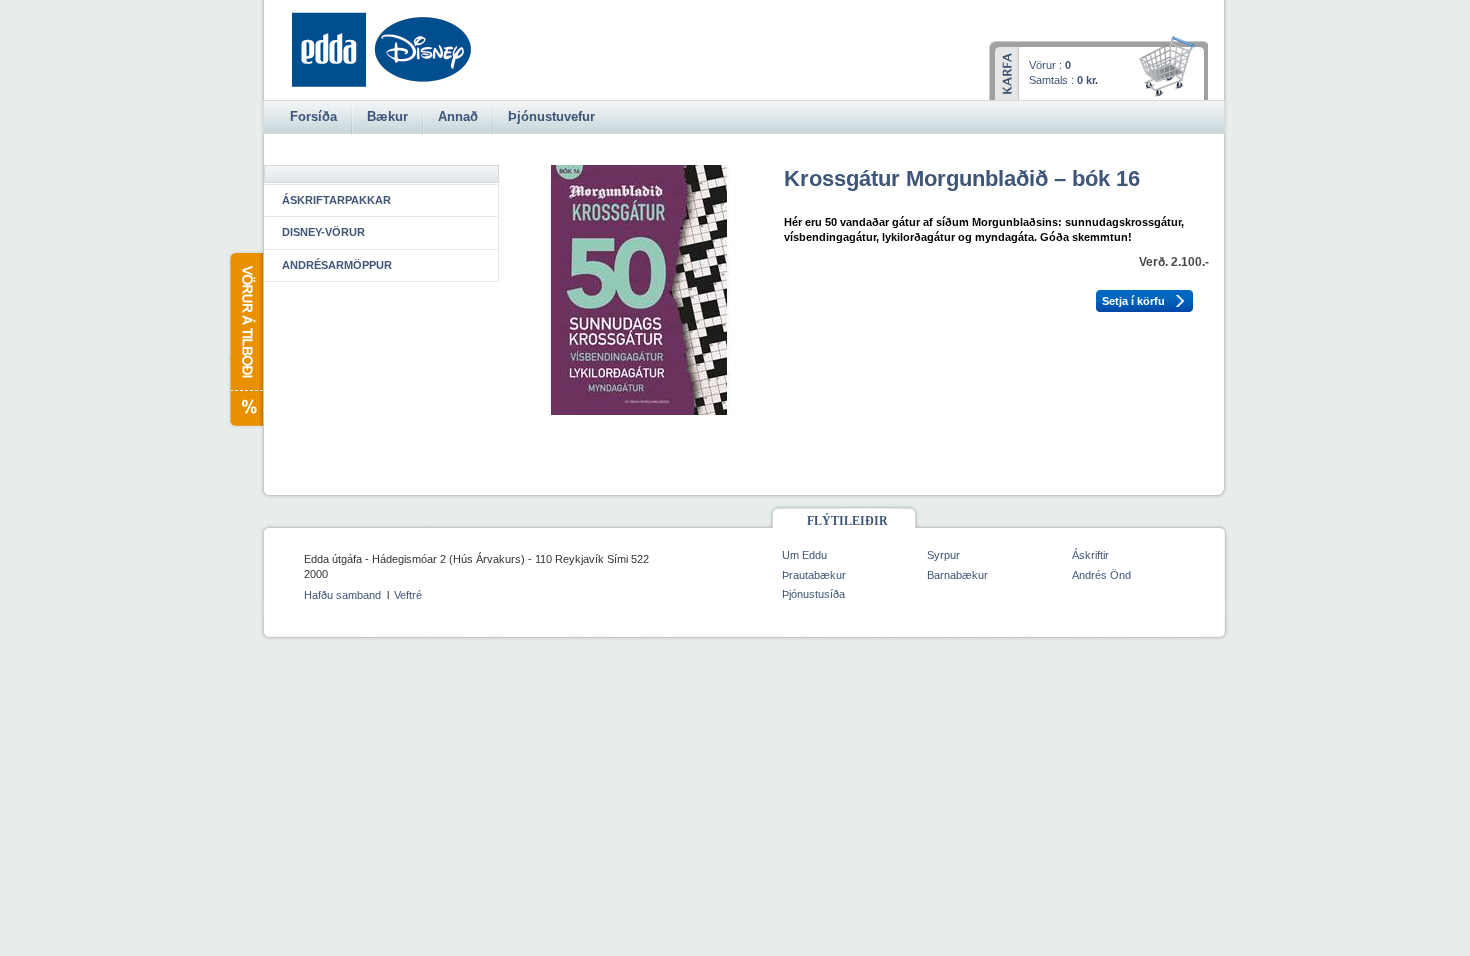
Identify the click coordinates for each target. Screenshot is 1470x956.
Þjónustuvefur (551, 116)
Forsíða (313, 116)
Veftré (408, 595)
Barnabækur (957, 575)
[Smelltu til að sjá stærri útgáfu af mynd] (639, 411)
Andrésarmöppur (337, 265)
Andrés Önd (1101, 575)
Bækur (387, 116)
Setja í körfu (1133, 301)
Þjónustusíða (813, 594)
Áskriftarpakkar (336, 200)
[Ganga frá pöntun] (1170, 68)
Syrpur (943, 555)
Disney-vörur (323, 232)
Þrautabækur (814, 575)
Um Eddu (804, 555)
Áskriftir (1090, 555)
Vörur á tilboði (245, 339)
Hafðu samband (342, 595)
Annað (458, 116)
